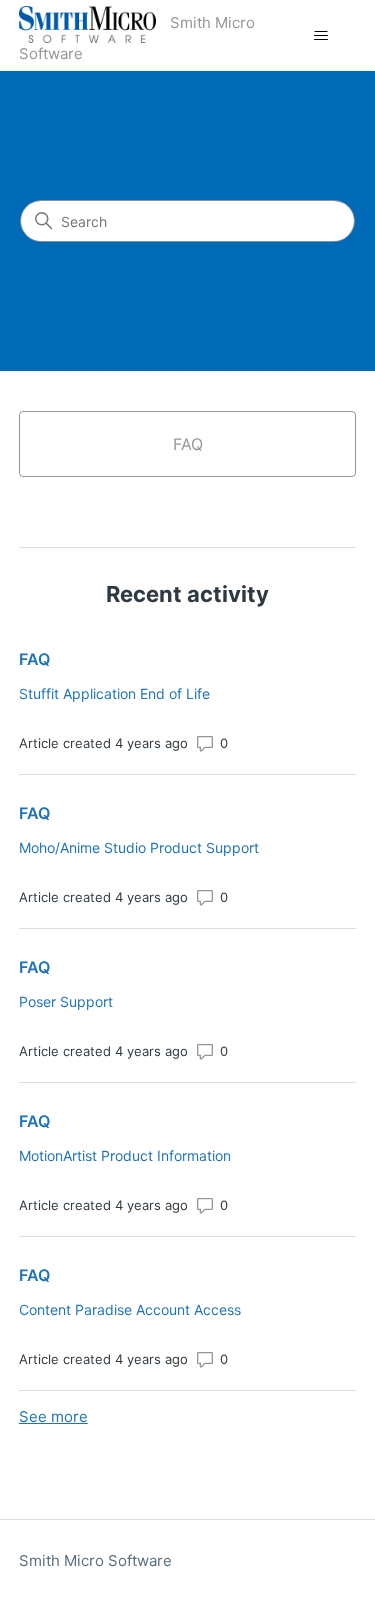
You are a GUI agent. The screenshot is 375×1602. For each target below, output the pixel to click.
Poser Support (66, 1001)
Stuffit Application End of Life (114, 693)
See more (53, 1416)
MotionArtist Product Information (125, 1155)
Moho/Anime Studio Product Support (139, 847)
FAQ (34, 659)
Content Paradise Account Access (130, 1309)
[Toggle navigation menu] (320, 36)
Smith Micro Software (95, 1560)
